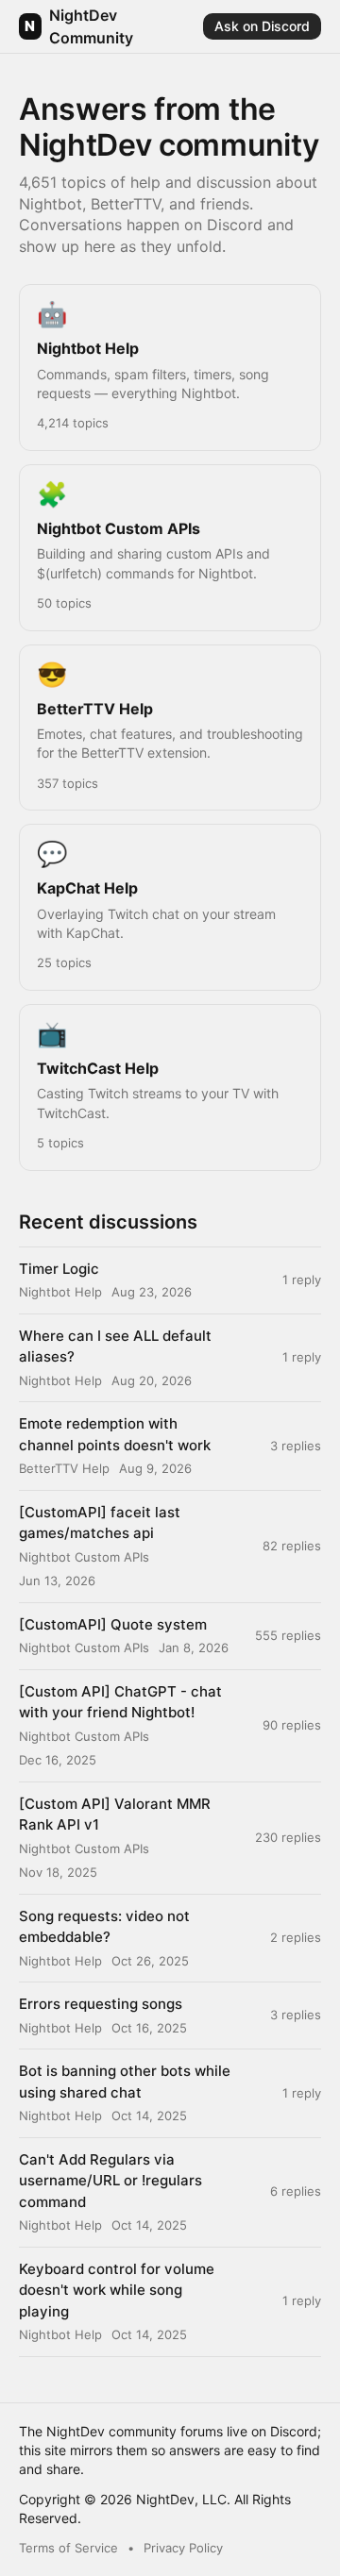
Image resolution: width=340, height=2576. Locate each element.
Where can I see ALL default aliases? (115, 1347)
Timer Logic (59, 1269)
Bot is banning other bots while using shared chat (125, 2082)
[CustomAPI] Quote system (113, 1624)
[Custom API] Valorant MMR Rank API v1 (115, 1815)
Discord (294, 2431)
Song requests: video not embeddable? (104, 1927)
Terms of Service (68, 2548)
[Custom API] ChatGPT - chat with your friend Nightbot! (120, 1702)
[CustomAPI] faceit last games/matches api (100, 1523)
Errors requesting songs (101, 2004)
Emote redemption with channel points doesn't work (115, 1434)
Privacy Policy (183, 2548)
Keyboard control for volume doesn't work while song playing (117, 2290)
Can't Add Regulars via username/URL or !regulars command (110, 2181)
